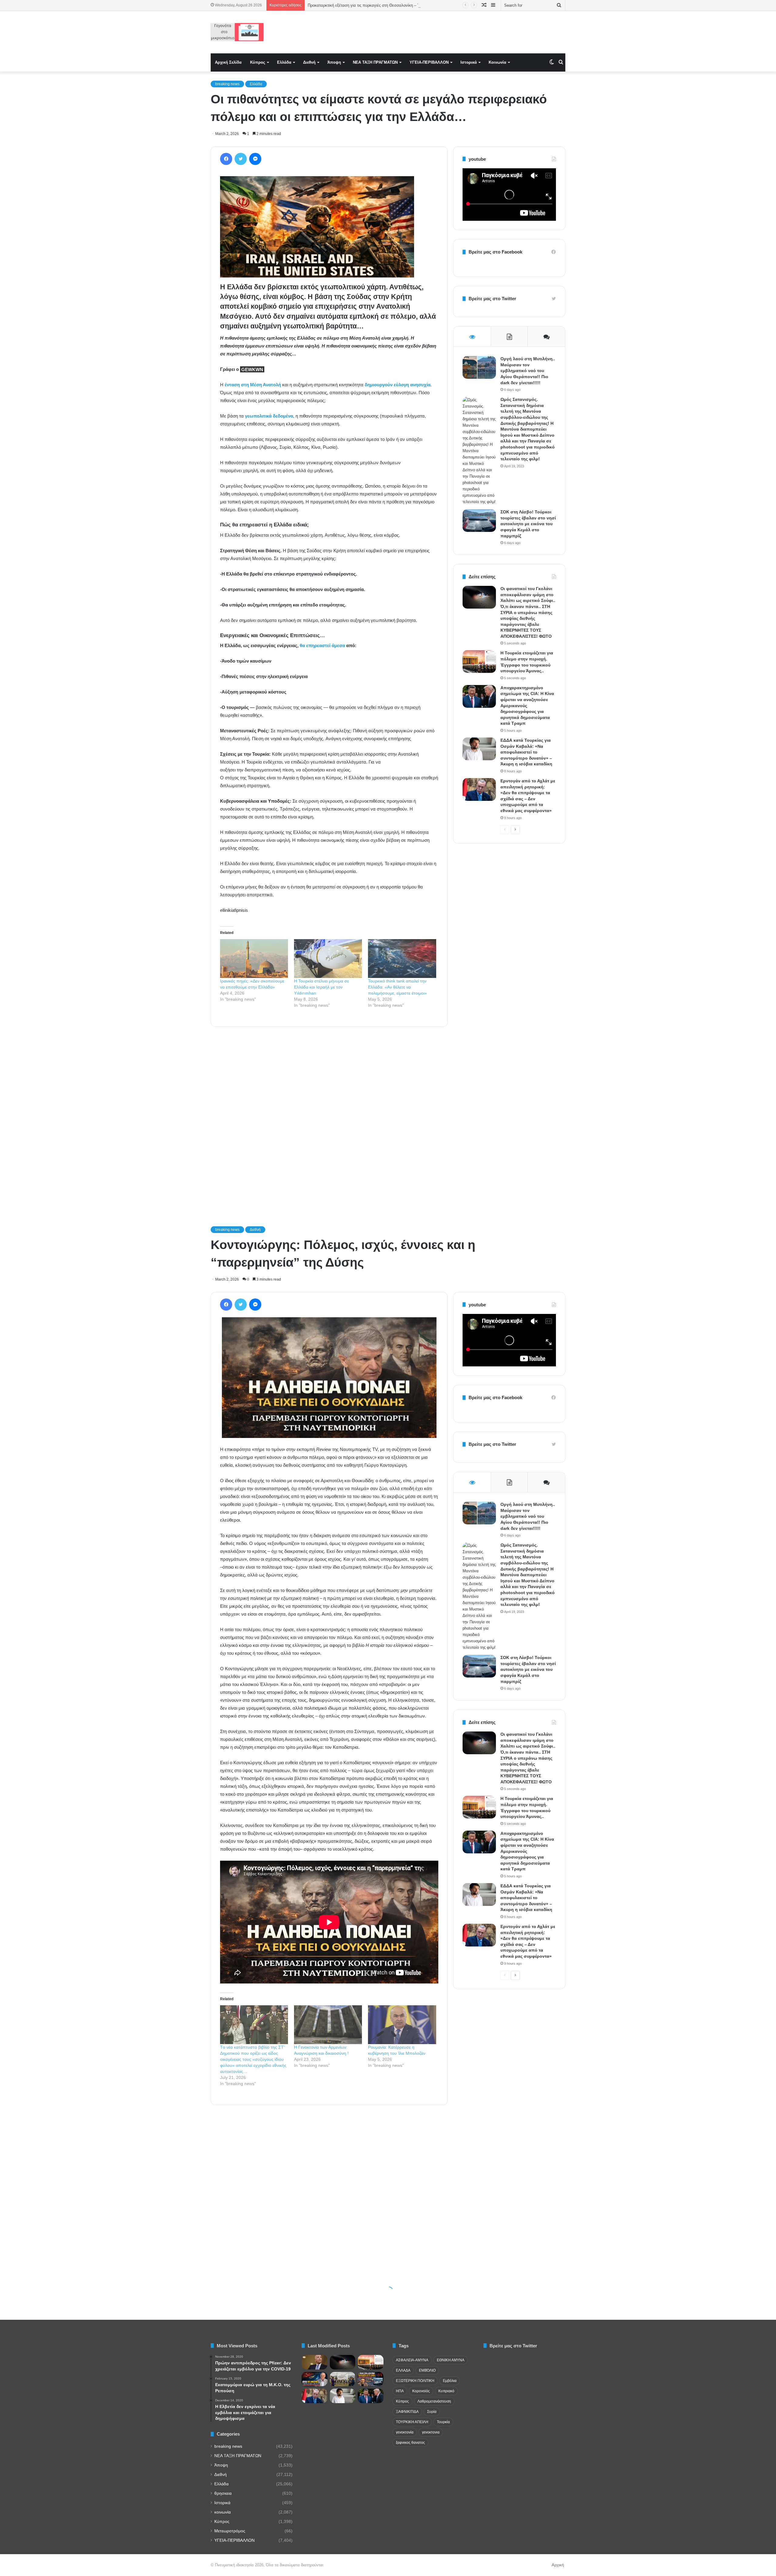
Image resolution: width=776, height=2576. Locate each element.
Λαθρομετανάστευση (434, 2401)
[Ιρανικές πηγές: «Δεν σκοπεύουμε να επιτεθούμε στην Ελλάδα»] (254, 959)
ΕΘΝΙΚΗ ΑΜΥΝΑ (451, 2360)
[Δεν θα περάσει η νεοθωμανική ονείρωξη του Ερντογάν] (314, 2379)
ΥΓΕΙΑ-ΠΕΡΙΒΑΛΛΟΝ (429, 62)
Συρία (432, 2412)
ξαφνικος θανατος (410, 2443)
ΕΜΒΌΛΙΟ (427, 2370)
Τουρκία (443, 2422)
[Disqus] (329, 1118)
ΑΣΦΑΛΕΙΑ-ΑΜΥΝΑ (412, 2360)
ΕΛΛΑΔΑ (403, 2370)
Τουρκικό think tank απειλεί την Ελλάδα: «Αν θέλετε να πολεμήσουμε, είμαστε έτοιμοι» (397, 987)
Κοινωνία (497, 62)
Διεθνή (309, 62)
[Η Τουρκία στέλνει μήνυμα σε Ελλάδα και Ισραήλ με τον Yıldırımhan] (328, 959)
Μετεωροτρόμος (230, 2531)
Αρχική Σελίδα (228, 62)
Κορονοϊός (421, 2391)
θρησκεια (223, 2493)
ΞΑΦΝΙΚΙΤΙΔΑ (407, 2412)
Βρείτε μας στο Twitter (492, 299)
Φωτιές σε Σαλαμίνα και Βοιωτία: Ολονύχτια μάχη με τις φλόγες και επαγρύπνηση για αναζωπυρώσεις (398, 5)
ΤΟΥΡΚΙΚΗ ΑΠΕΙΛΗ (412, 2422)
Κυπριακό (446, 2391)
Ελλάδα (284, 62)
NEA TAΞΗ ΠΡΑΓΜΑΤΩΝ (375, 62)
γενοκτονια (431, 2432)
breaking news (227, 84)
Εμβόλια (450, 2381)
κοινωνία (222, 2512)
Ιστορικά (469, 62)
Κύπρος (258, 62)
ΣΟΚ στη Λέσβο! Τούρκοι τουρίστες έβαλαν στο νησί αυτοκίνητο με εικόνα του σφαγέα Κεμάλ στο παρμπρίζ (528, 524)
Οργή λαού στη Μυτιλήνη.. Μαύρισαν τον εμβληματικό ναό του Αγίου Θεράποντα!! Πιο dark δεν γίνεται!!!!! (528, 371)
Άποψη (334, 62)
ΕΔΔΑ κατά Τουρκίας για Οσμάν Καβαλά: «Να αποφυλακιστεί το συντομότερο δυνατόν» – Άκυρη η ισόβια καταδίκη (526, 752)
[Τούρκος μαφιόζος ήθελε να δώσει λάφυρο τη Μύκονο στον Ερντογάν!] (371, 2379)
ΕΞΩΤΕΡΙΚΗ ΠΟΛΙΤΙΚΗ (415, 2381)
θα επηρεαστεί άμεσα (322, 645)
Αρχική (558, 2565)
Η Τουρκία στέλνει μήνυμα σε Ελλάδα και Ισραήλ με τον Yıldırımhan (321, 987)
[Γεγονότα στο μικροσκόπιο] (237, 32)
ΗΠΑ (400, 2391)
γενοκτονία (405, 2432)
